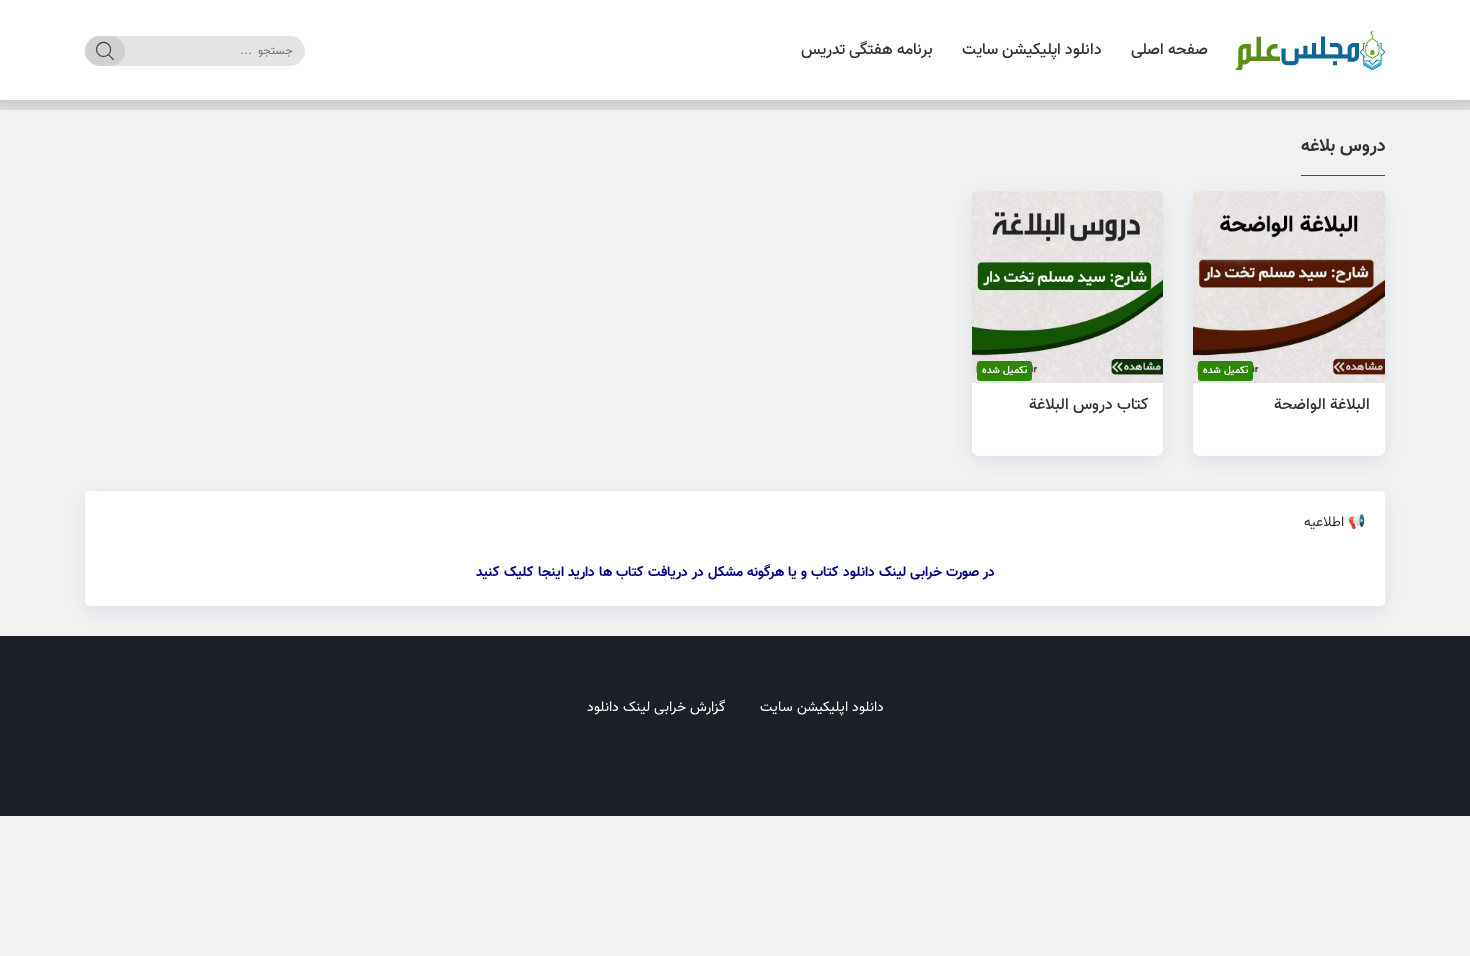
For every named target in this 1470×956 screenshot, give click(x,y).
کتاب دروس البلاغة (1088, 405)
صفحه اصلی (1169, 50)
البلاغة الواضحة (1322, 405)
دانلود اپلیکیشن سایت (1032, 50)
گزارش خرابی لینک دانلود (656, 708)
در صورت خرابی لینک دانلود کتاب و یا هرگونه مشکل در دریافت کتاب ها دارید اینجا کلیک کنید (735, 573)
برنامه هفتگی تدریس (867, 50)
